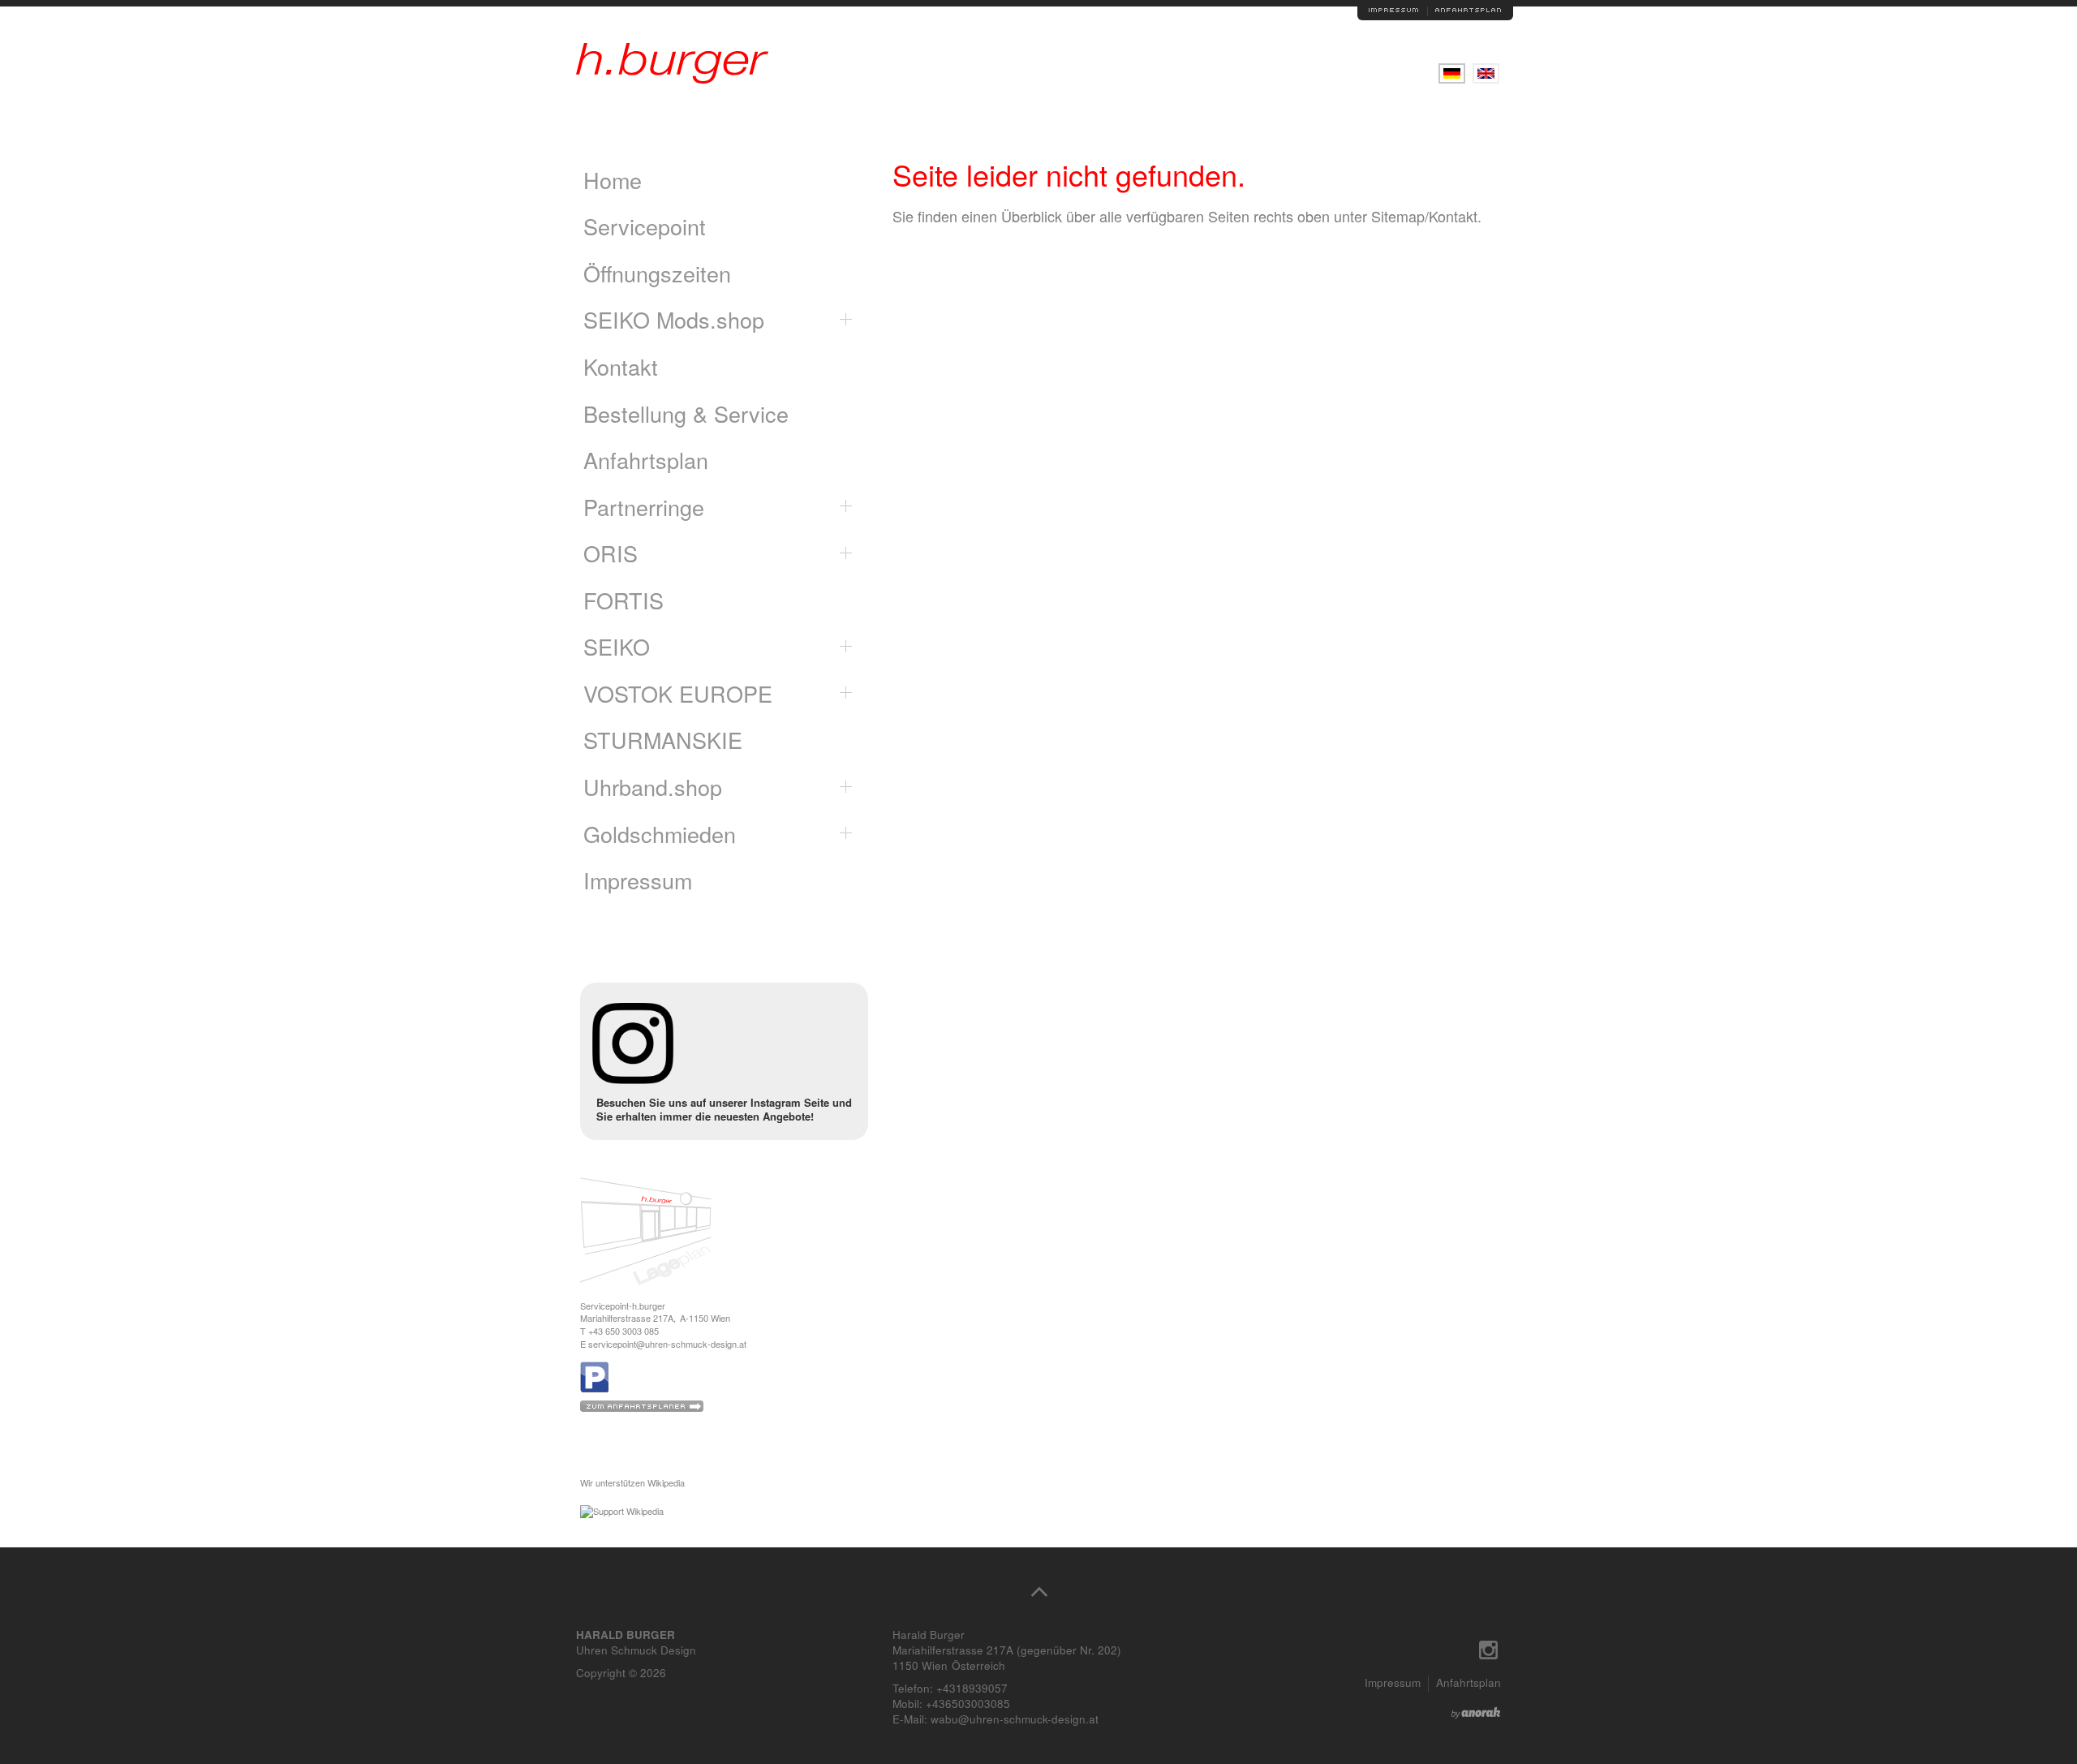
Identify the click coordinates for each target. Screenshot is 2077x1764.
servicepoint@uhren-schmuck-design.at (667, 1344)
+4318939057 (972, 1688)
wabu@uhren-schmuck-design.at (1015, 1719)
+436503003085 (968, 1704)
